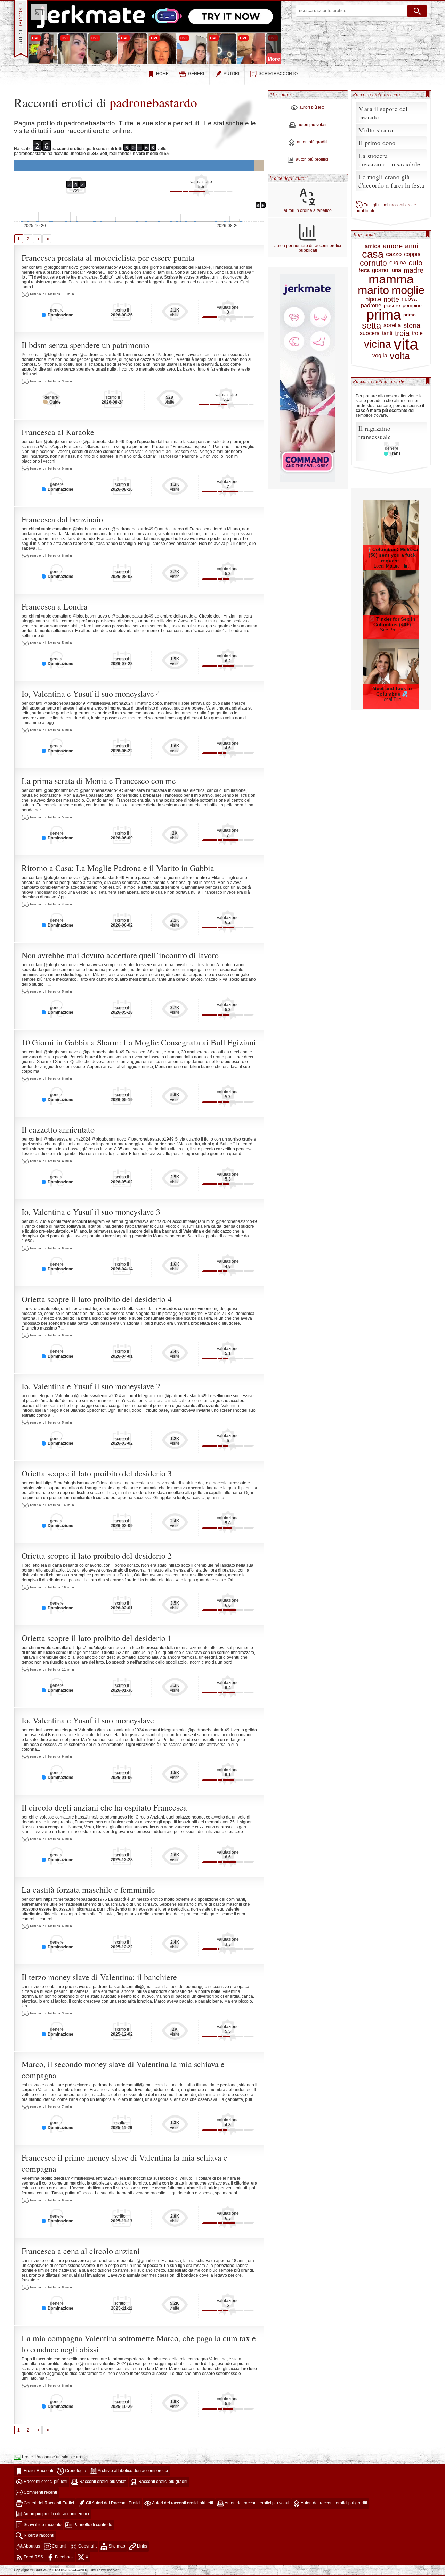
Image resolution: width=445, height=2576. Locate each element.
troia (402, 333)
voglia (380, 356)
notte (391, 299)
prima (384, 315)
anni (411, 246)
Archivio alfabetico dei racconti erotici (132, 2471)
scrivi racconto (278, 74)
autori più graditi (312, 142)
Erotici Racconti (38, 2471)
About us (31, 2546)
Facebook (64, 2557)
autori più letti (312, 108)
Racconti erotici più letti (45, 2482)
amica (373, 246)
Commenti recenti (40, 2492)
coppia (412, 254)
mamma (391, 279)
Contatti (59, 2546)
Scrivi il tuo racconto (42, 2525)
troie (417, 333)
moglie (408, 291)
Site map (116, 2546)
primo (410, 315)
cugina (398, 263)
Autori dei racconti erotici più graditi (334, 2503)
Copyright (87, 2546)
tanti (387, 333)
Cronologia (75, 2471)
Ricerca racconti (38, 2535)
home (162, 74)
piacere (392, 305)
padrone (371, 306)
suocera (370, 333)
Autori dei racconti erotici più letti (182, 2503)
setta (371, 326)
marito (373, 291)
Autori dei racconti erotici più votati (257, 2503)
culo (415, 263)
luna (396, 270)
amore (393, 246)
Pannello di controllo (92, 2525)
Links (141, 2546)
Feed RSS (33, 2557)
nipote (373, 299)
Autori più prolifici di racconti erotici (56, 2514)
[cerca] (417, 11)
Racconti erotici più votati (102, 2482)
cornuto (373, 263)
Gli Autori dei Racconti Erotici (113, 2503)
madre (414, 270)
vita (406, 344)
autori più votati (312, 125)
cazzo (394, 254)
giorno (380, 270)
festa (364, 270)
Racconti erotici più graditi (162, 2482)
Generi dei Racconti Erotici (48, 2503)
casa (373, 254)
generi (196, 74)
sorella (392, 325)
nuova (409, 299)
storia (412, 325)
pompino (412, 305)
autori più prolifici (312, 160)
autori (231, 74)
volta (400, 356)
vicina (378, 344)
